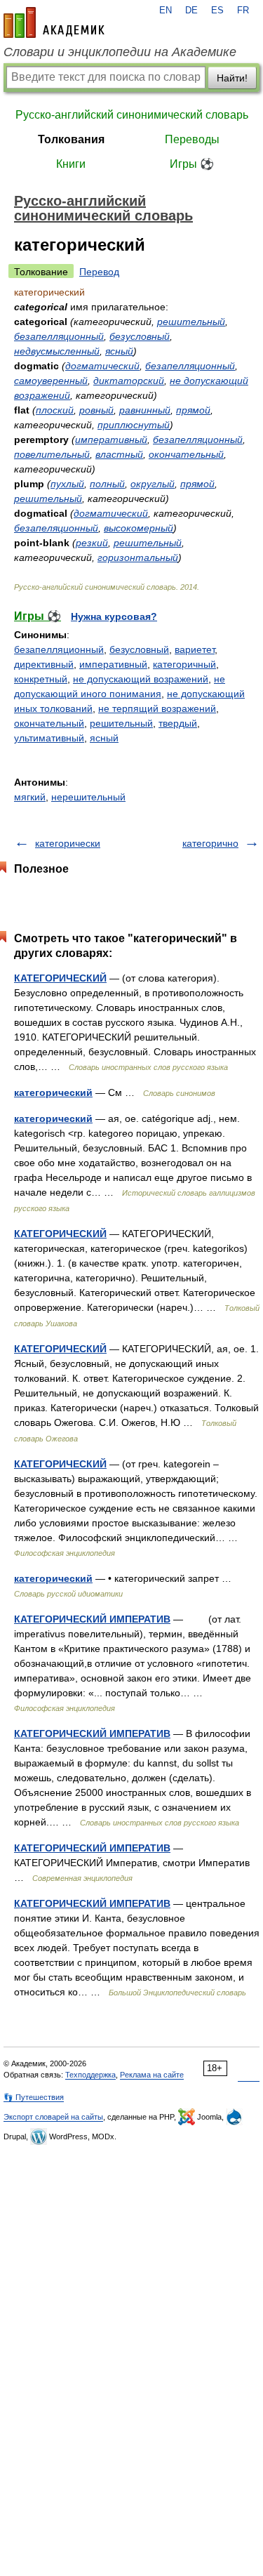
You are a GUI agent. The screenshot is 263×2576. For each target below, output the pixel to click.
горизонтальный (138, 557)
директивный (44, 664)
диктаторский (129, 381)
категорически (68, 843)
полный (107, 484)
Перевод (99, 272)
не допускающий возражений (141, 679)
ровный (96, 410)
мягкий (30, 797)
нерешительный (88, 797)
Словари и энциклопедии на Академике (120, 52)
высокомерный (139, 528)
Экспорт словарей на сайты (53, 2117)
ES (217, 11)
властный (119, 454)
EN (166, 11)
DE (191, 11)
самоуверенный (51, 381)
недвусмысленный (57, 351)
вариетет (195, 649)
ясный (119, 351)
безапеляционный (56, 528)
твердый (178, 723)
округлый (153, 484)
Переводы (192, 139)
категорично (210, 843)
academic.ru (54, 22)
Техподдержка (90, 2075)
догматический (102, 366)
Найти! (232, 78)
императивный (111, 440)
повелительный (52, 454)
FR (243, 11)
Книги (71, 164)
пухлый (67, 484)
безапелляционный (59, 336)
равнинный (145, 410)
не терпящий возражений (157, 708)
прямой (193, 410)
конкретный (41, 679)
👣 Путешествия (34, 2097)
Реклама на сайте (152, 2075)
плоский (55, 410)
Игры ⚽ (192, 164)
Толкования (71, 139)
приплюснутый (134, 425)
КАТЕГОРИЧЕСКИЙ (60, 978)
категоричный (184, 664)
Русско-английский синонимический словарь (132, 115)
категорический (53, 1092)
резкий (92, 543)
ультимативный (49, 738)
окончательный (186, 454)
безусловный (140, 336)
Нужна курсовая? (114, 616)
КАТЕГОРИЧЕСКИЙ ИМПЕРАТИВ (92, 1619)
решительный (191, 322)
